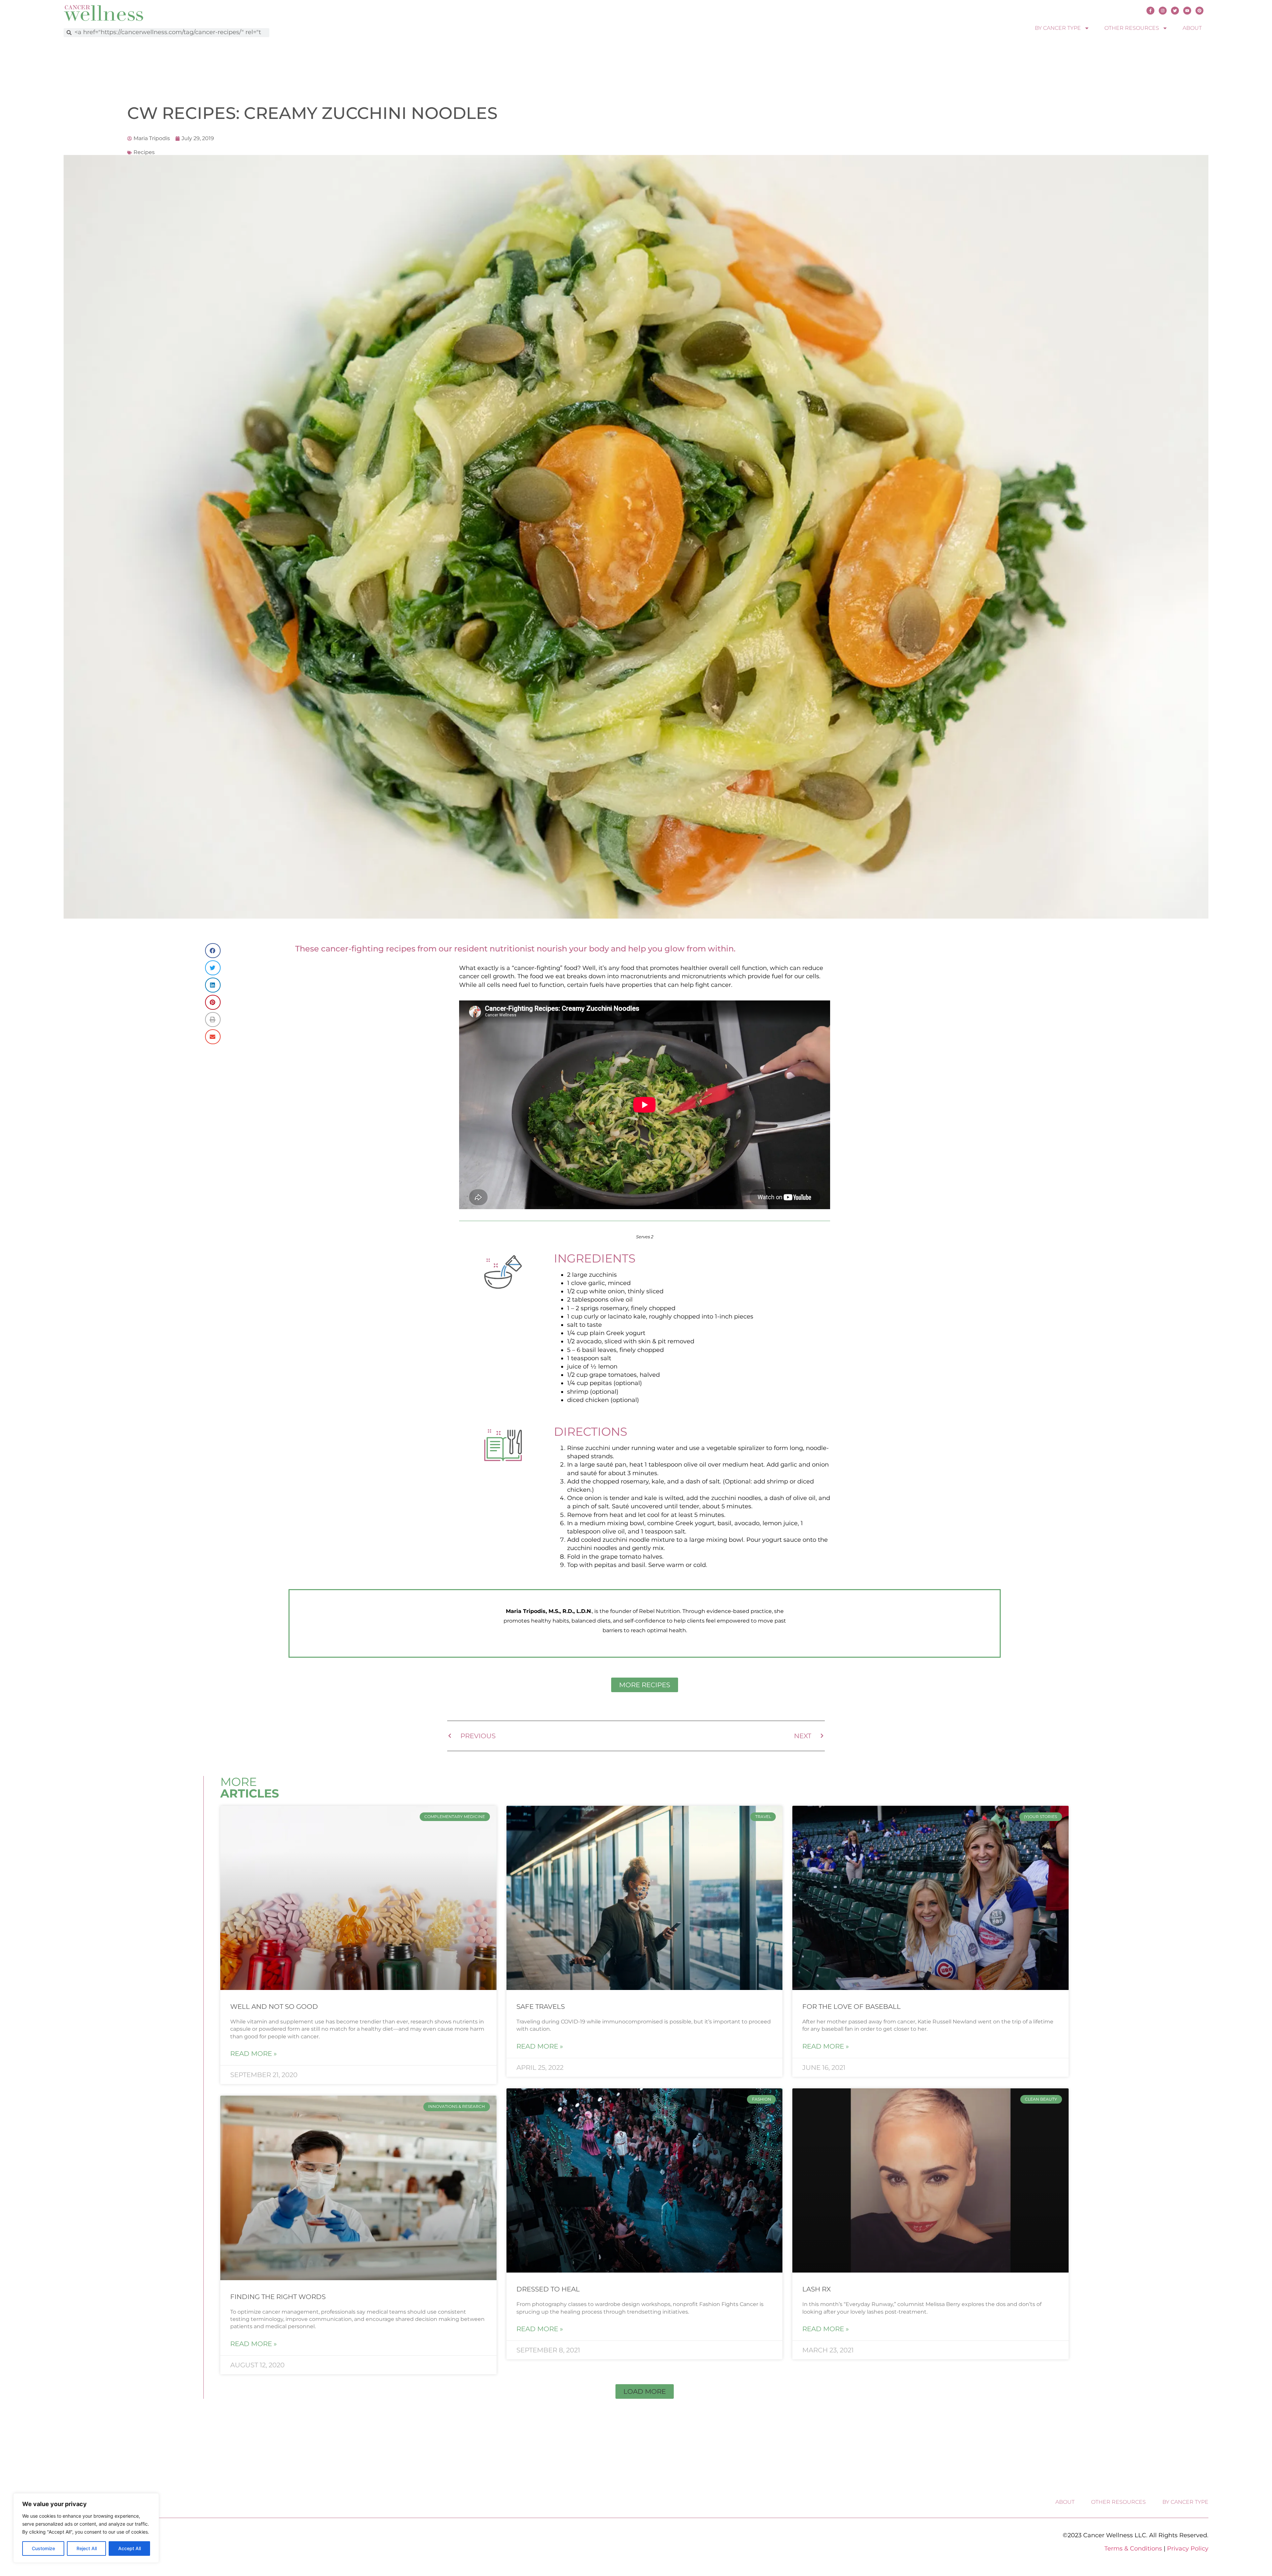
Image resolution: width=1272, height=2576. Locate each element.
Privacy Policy (1188, 2549)
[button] (213, 951)
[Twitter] (1175, 11)
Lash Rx (817, 2289)
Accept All (130, 2548)
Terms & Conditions (1133, 2549)
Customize (43, 2548)
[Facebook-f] (1150, 11)
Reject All (87, 2548)
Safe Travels (541, 2007)
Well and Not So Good (274, 2007)
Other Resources (1132, 28)
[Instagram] (1163, 11)
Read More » (254, 2054)
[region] (86, 2528)
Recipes (144, 152)
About (1192, 28)
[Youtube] (1187, 11)
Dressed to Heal (548, 2289)
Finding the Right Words (278, 2297)
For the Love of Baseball (851, 2007)
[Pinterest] (1199, 11)
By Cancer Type (1058, 28)
